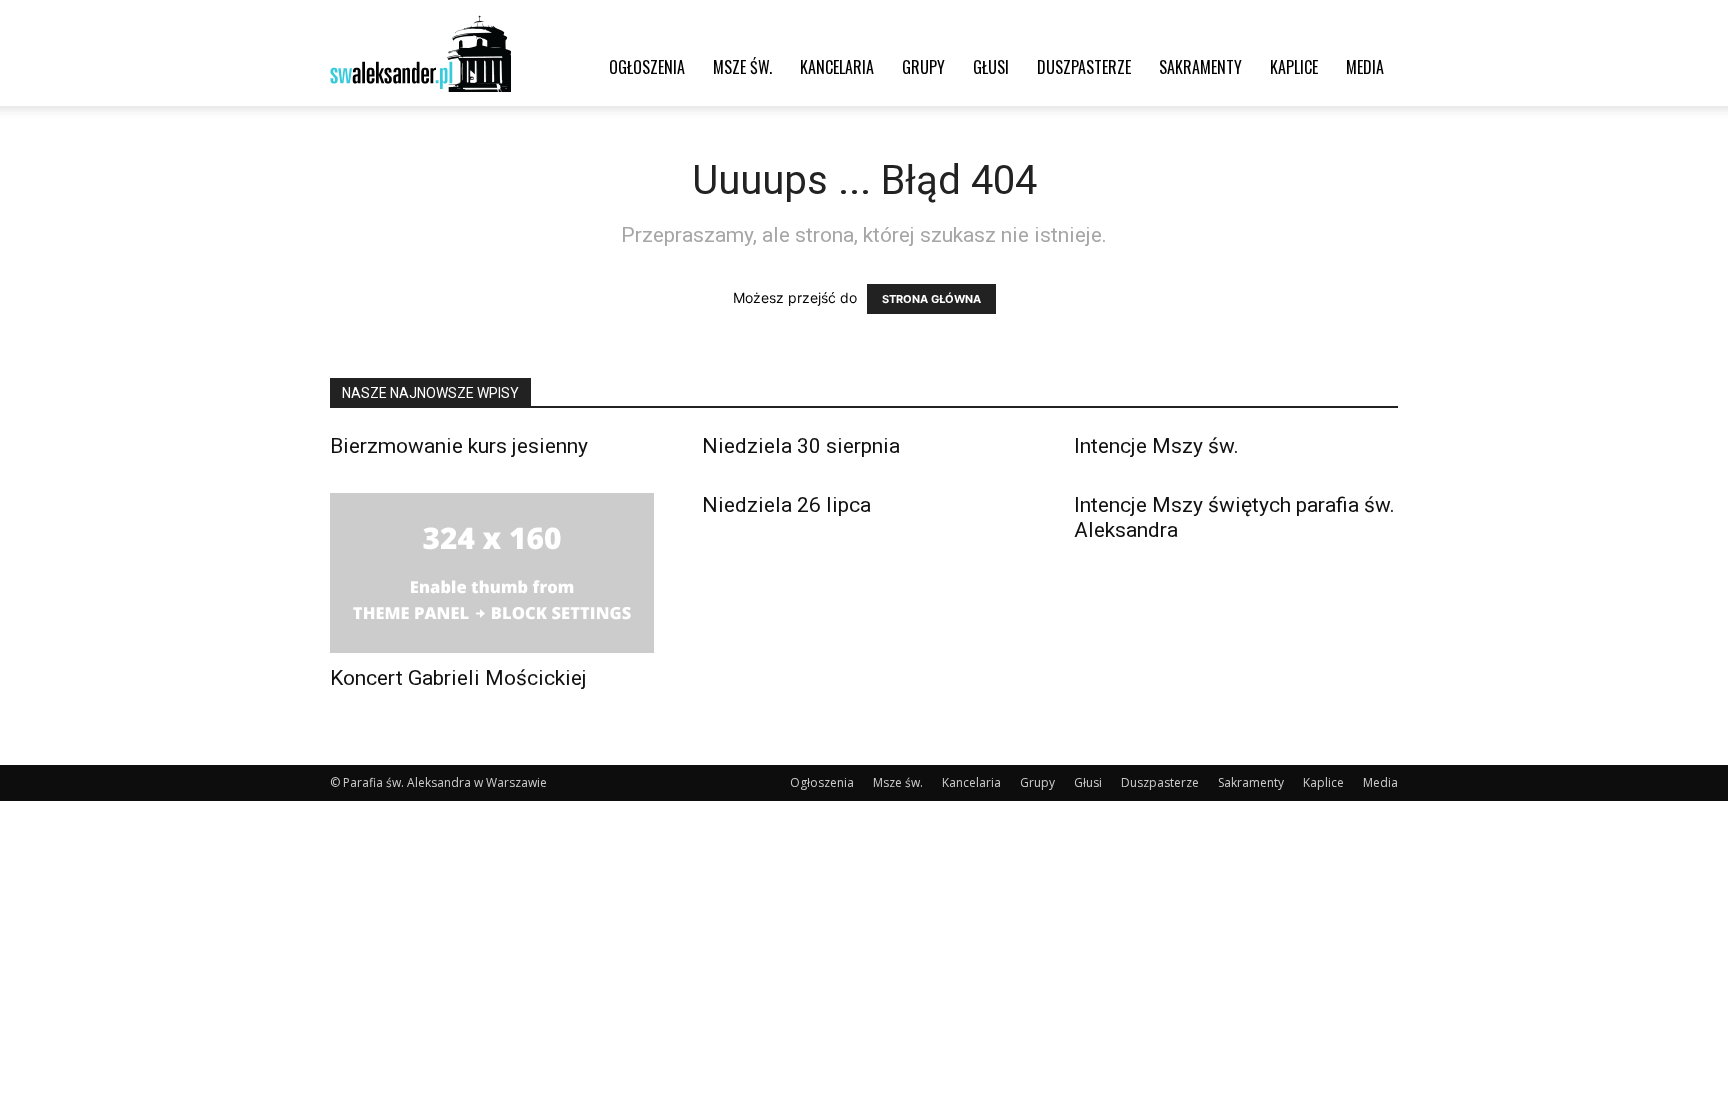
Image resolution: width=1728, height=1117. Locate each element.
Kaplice (1294, 67)
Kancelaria (837, 67)
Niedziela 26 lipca (786, 505)
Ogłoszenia (647, 67)
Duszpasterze (1084, 67)
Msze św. (742, 67)
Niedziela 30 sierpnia (801, 446)
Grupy (923, 67)
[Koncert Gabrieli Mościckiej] (492, 573)
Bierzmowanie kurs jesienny (459, 446)
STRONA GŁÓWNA (931, 299)
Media (1365, 67)
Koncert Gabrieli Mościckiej (458, 678)
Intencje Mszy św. (1156, 446)
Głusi (991, 67)
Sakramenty (1200, 67)
